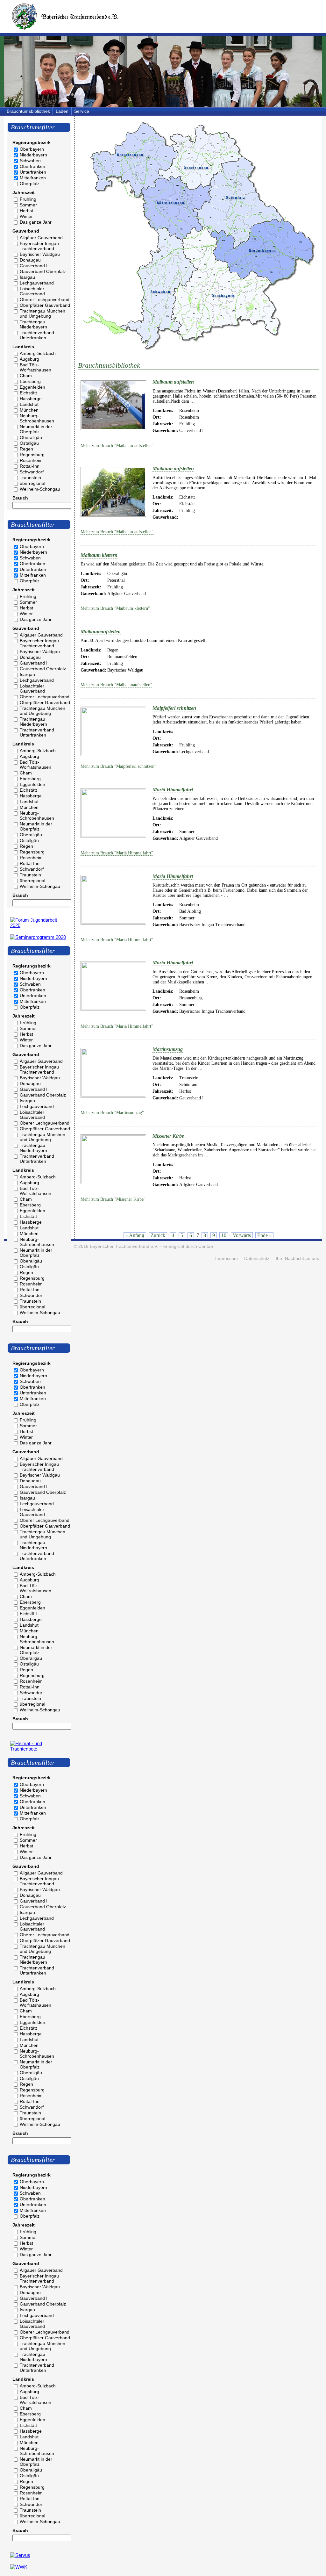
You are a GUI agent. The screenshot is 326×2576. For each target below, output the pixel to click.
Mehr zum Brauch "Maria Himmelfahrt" (117, 940)
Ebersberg (30, 381)
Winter (26, 216)
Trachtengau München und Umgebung (43, 313)
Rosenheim (31, 460)
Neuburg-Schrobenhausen (37, 418)
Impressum (227, 1259)
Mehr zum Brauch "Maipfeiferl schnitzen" (118, 766)
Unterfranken (33, 172)
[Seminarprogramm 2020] (38, 937)
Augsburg (29, 359)
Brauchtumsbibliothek (28, 111)
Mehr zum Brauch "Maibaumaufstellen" (116, 685)
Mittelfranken (33, 178)
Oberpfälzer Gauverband (45, 305)
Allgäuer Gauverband (41, 238)
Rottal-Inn (30, 466)
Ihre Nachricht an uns (297, 1259)
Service (82, 111)
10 (224, 1235)
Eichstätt (28, 393)
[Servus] (20, 2555)
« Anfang (135, 1235)
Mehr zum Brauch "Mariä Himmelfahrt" (117, 853)
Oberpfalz (30, 183)
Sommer (28, 205)
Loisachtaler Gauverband (32, 291)
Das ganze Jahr (36, 222)
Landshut (29, 404)
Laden (62, 111)
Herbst (26, 211)
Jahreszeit (24, 192)
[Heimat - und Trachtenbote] (39, 1749)
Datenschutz (257, 1259)
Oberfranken (32, 166)
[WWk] (19, 2567)
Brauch (20, 498)
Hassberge (31, 399)
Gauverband (26, 231)
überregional (32, 483)
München (29, 410)
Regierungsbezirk (32, 142)
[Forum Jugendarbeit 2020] (39, 925)
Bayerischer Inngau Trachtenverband (39, 246)
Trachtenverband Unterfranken (37, 335)
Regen (26, 449)
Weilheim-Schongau (40, 489)
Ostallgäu (29, 443)
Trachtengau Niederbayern (33, 324)
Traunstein (30, 478)
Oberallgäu (31, 437)
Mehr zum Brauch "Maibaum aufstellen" (117, 446)
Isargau (27, 277)
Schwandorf (32, 472)
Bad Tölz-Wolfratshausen (35, 367)
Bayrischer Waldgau (40, 254)
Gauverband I (34, 266)
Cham (26, 376)
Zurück (158, 1235)
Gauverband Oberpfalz (43, 271)
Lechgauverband (37, 283)
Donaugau (30, 260)
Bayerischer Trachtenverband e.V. (124, 1246)
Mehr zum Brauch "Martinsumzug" (112, 1113)
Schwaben (30, 161)
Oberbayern (32, 149)
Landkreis (23, 347)
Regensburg (32, 455)
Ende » (264, 1235)
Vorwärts (242, 1235)
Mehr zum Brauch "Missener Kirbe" (113, 1199)
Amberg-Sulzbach (38, 353)
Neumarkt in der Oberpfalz (36, 429)
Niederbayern (33, 155)
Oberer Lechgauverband (45, 299)
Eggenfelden (32, 387)
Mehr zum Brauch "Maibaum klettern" (115, 608)
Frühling (28, 199)
